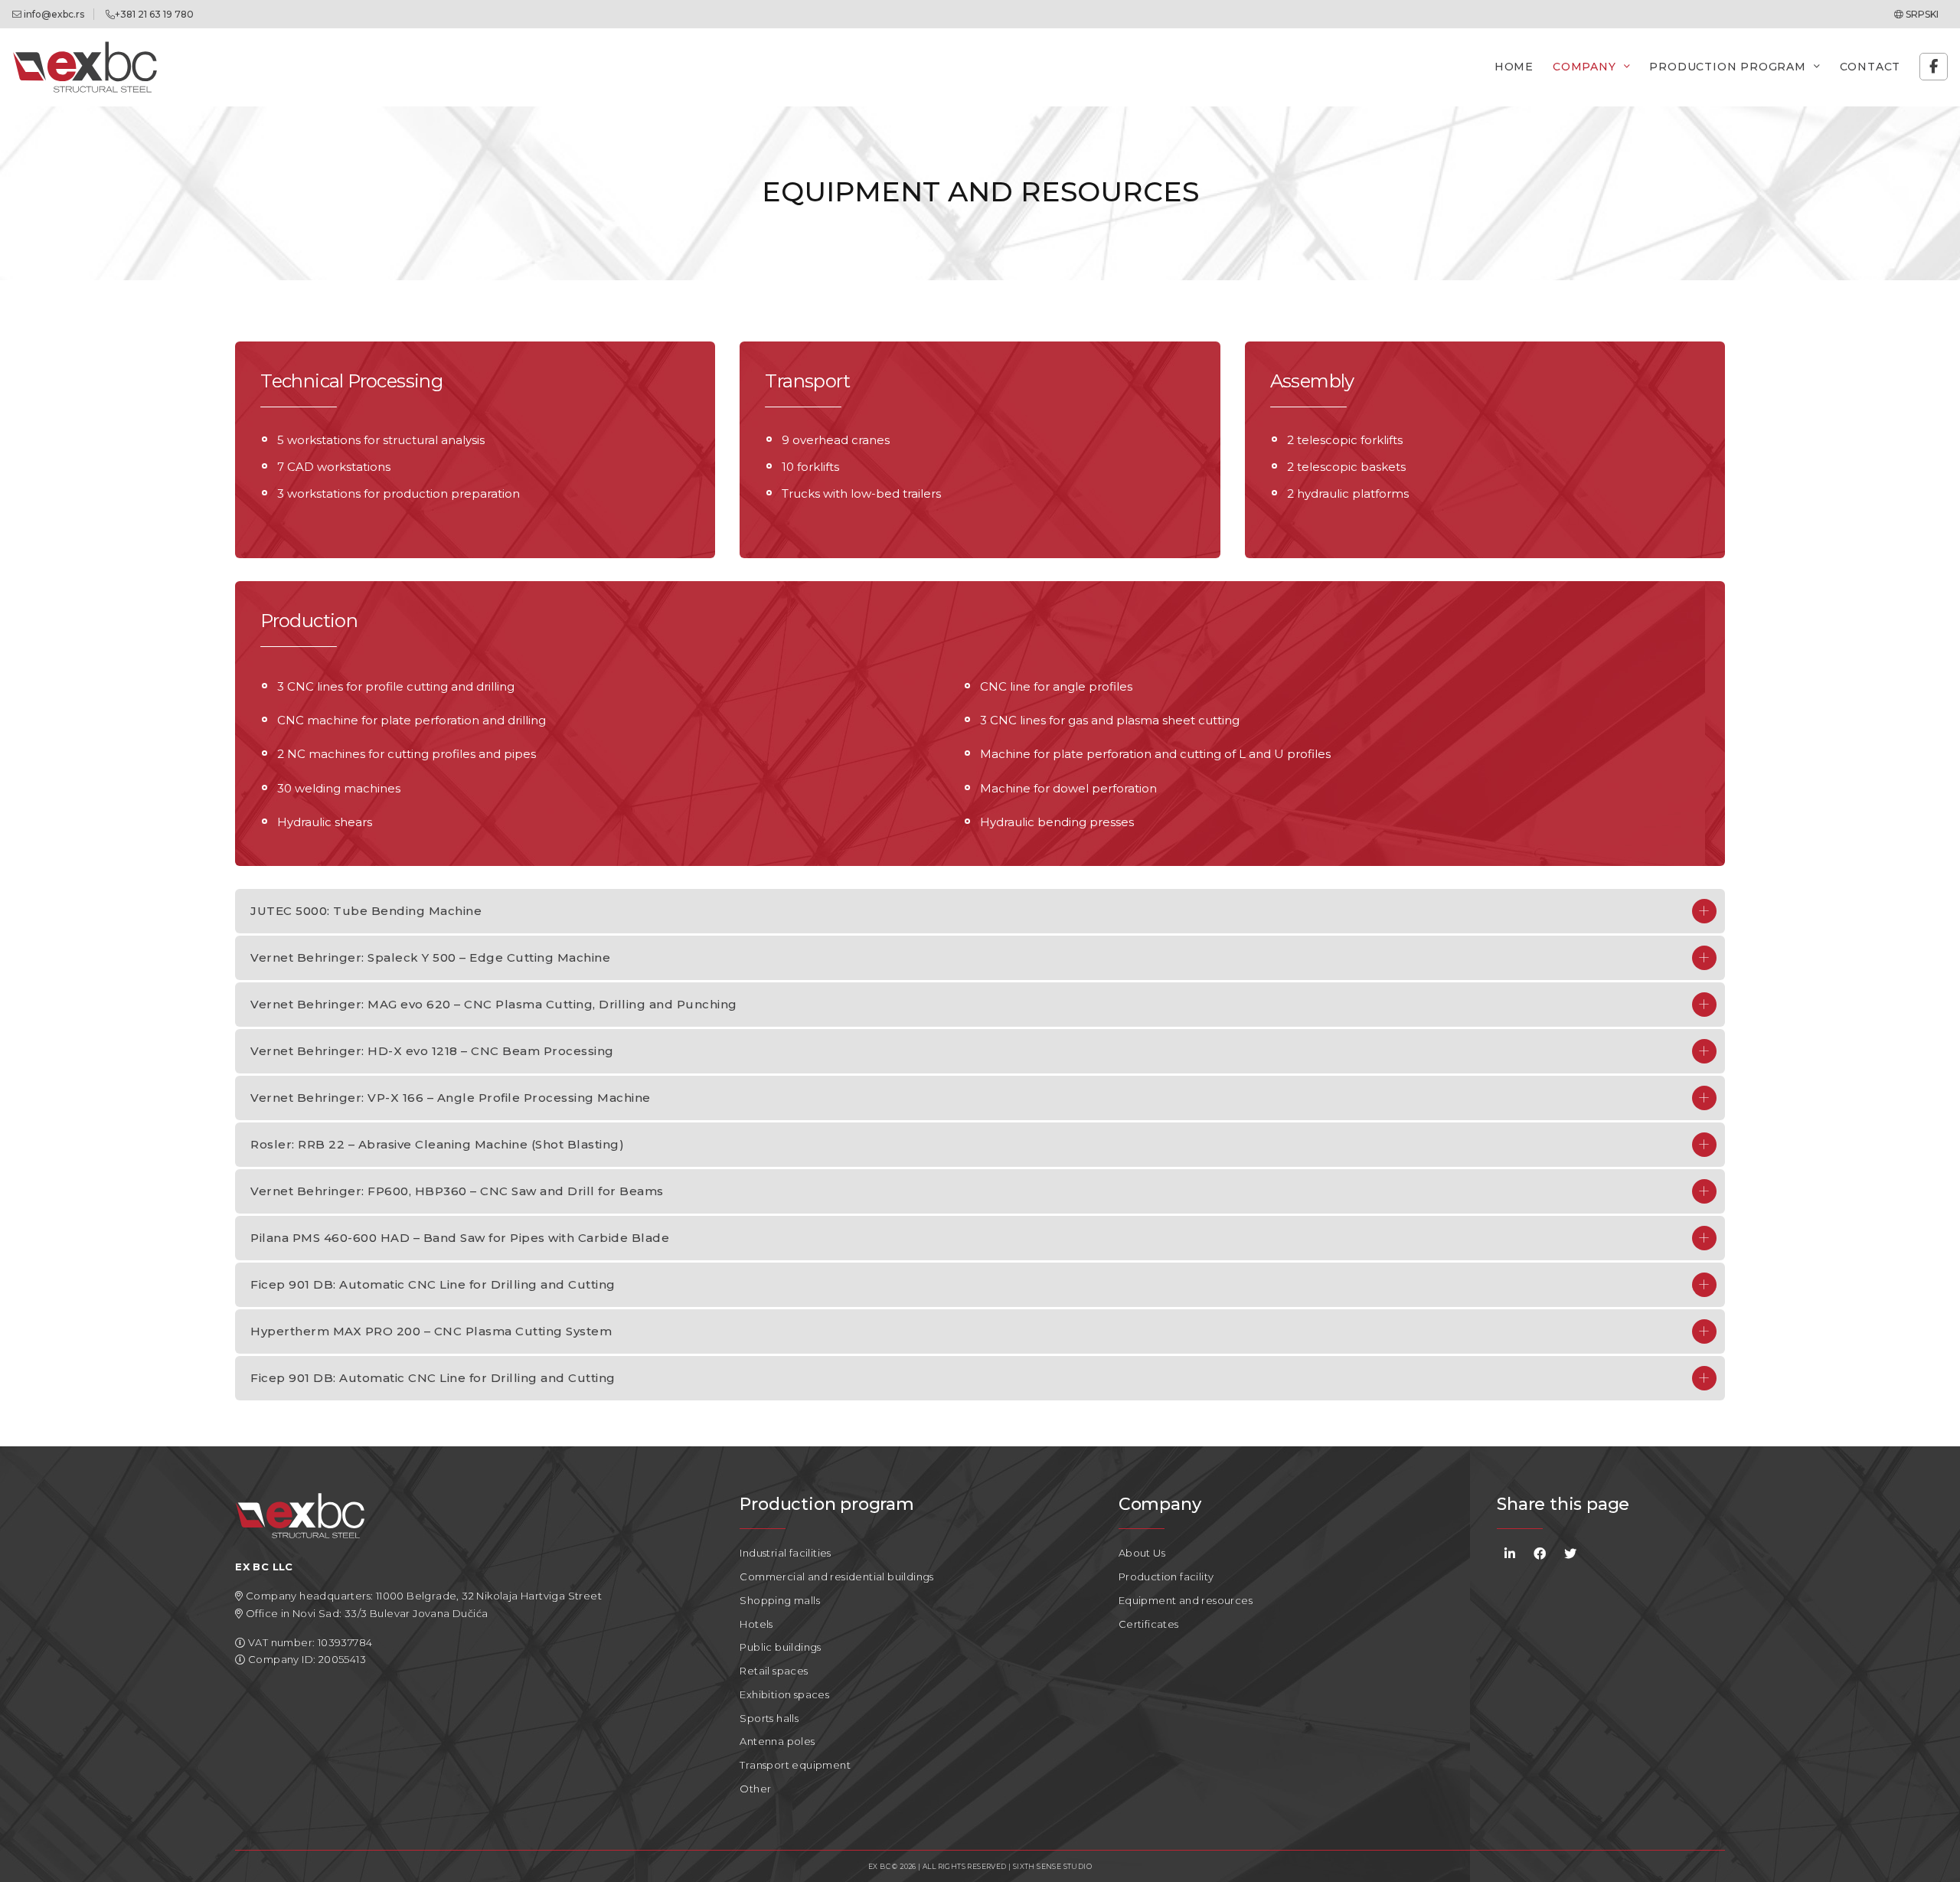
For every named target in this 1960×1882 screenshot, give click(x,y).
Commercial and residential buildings (836, 1577)
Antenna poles (777, 1741)
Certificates (1149, 1624)
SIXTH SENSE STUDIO (1052, 1866)
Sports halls (769, 1718)
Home (1514, 67)
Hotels (756, 1624)
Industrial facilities (785, 1553)
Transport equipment (795, 1765)
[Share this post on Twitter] (1570, 1553)
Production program (1727, 67)
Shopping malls (780, 1600)
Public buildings (780, 1647)
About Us (1142, 1553)
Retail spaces (774, 1671)
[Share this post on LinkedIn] (1510, 1553)
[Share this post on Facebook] (1540, 1553)
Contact (1870, 67)
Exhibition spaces (784, 1694)
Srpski (1921, 14)
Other (755, 1789)
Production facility (1166, 1577)
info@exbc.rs (53, 14)
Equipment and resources (1186, 1600)
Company (1584, 67)
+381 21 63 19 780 (154, 14)
